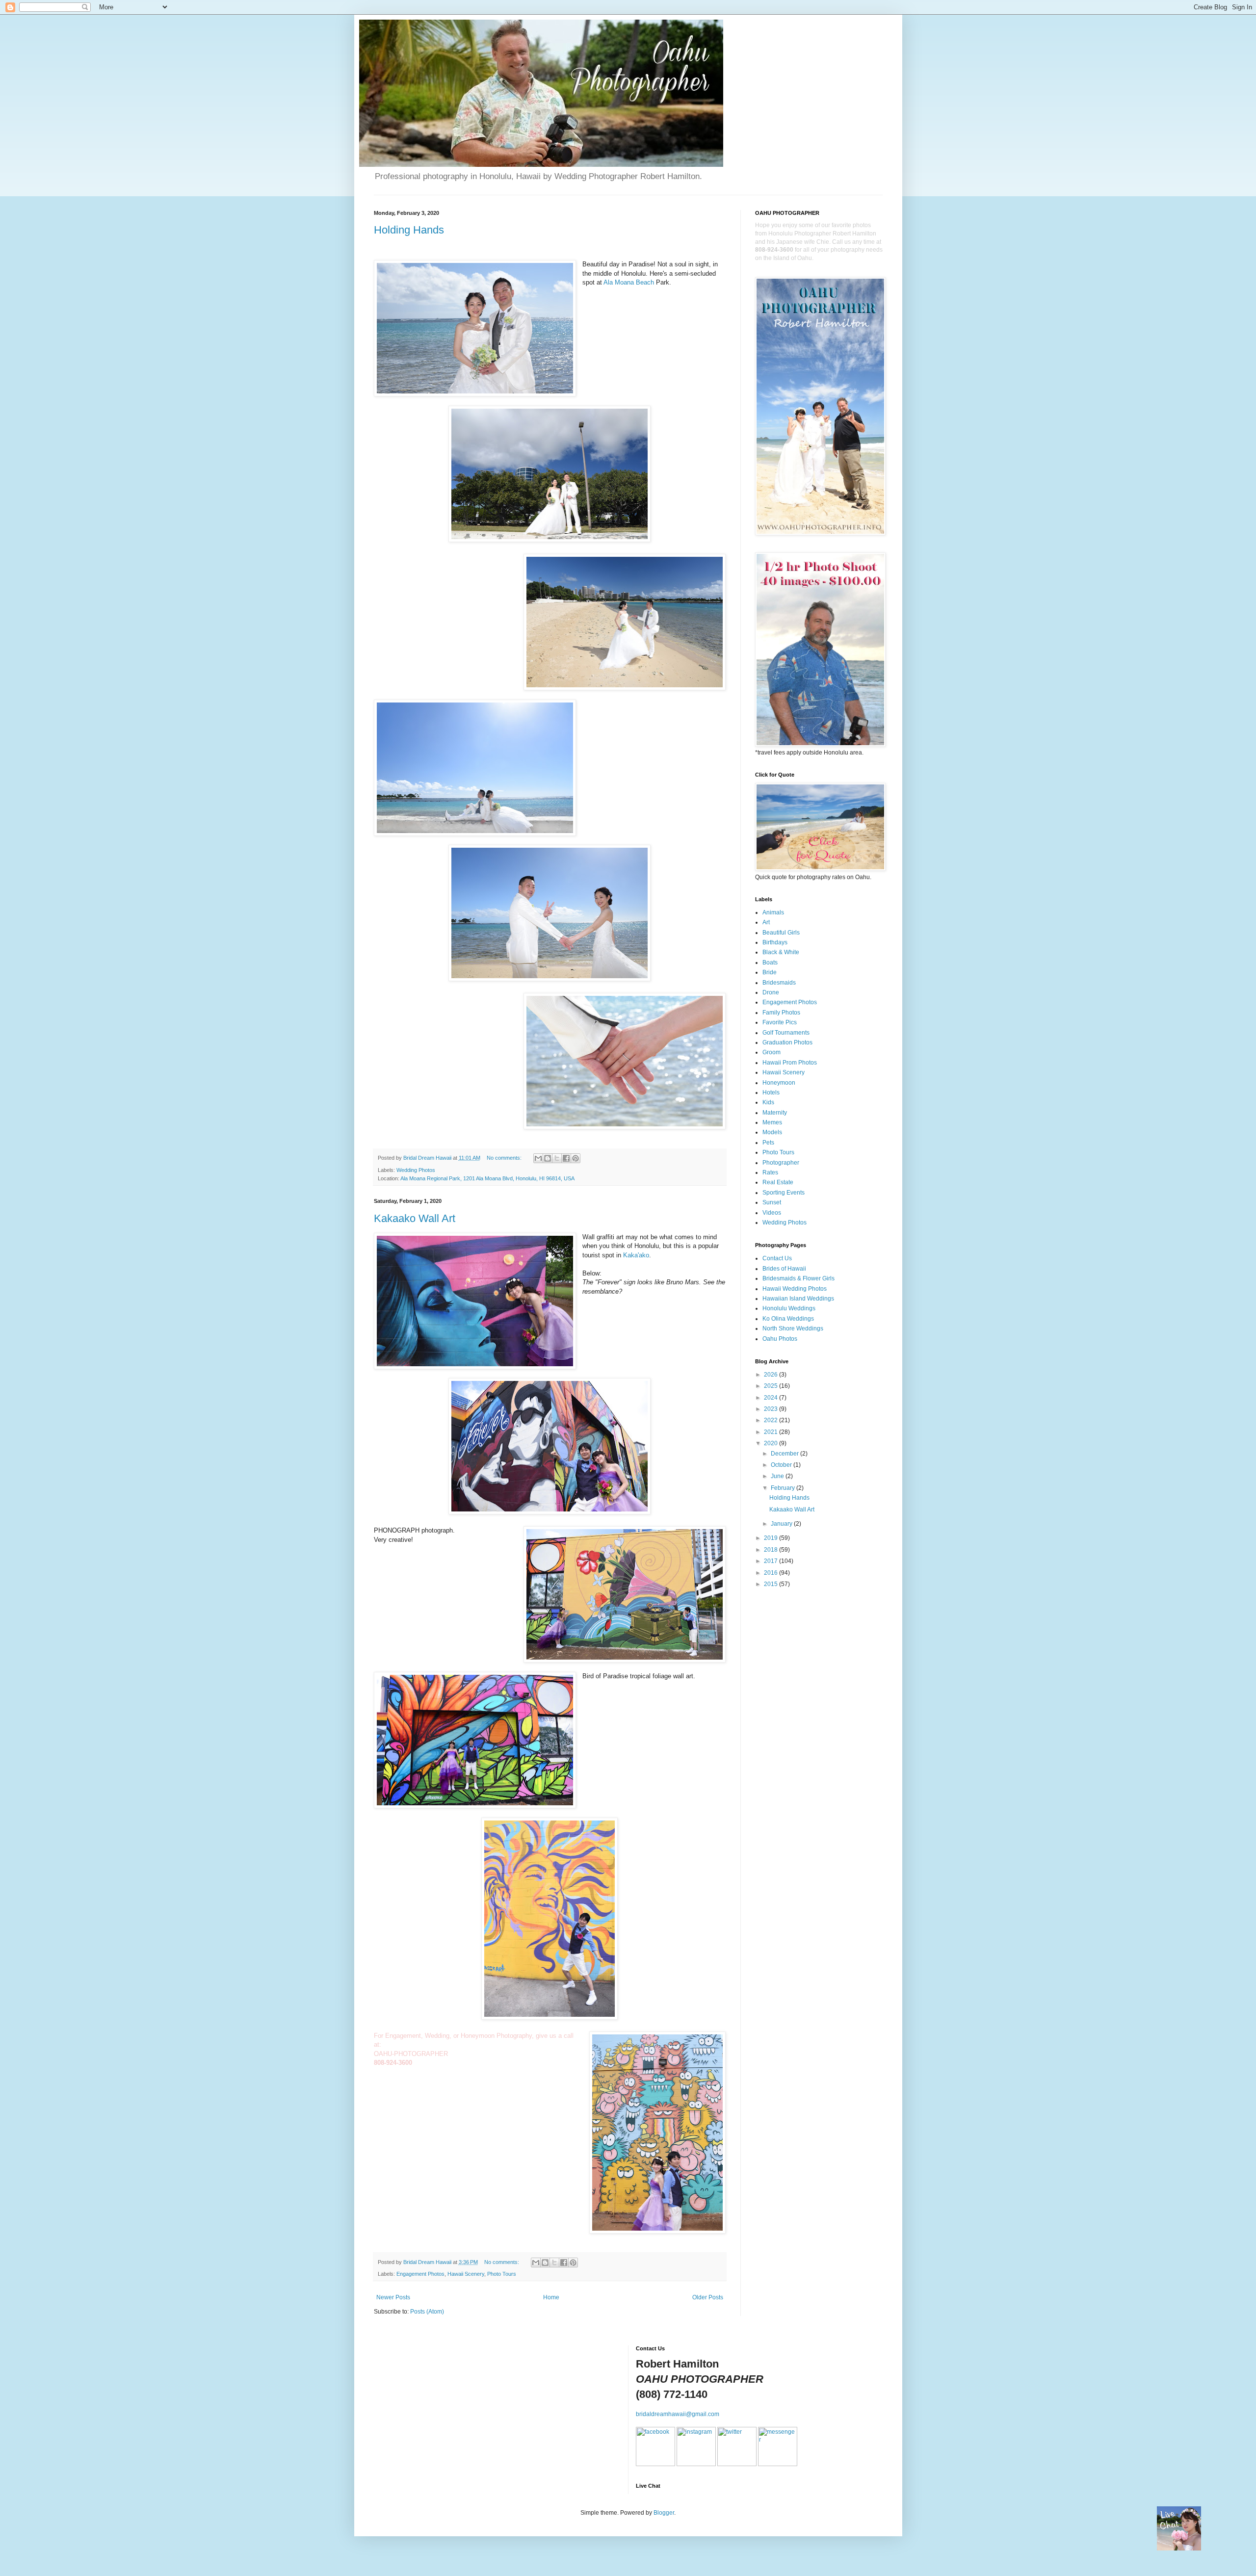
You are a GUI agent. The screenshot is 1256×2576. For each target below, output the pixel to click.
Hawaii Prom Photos (790, 1063)
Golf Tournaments (786, 1033)
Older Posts (708, 2297)
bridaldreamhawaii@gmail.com (678, 2414)
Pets (768, 1143)
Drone (771, 992)
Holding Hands (409, 230)
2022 (772, 1420)
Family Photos (781, 1013)
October (782, 1465)
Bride (770, 972)
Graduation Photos (787, 1042)
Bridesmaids (779, 983)
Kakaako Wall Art (415, 1218)
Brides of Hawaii (784, 1269)
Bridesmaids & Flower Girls (798, 1278)
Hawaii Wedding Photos (795, 1289)
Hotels (771, 1093)
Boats (770, 963)
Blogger (664, 2513)
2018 (772, 1550)
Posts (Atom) (427, 2312)
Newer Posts (393, 2297)
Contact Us (777, 1258)
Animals (773, 912)
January (782, 1524)
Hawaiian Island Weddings (798, 1299)
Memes (772, 1122)
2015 (772, 1584)
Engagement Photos (420, 2274)
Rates (770, 1172)
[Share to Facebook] (566, 1158)
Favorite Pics (780, 1022)
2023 (772, 1409)
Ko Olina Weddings (788, 1319)
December (785, 1454)
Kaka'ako (636, 1255)
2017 (772, 1561)
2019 (772, 1538)
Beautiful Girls (781, 933)
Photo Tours (502, 2274)
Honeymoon (779, 1083)
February (784, 1488)
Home (551, 2297)
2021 (772, 1432)
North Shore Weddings (793, 1328)
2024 (772, 1398)
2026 (772, 1375)
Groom (772, 1052)
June (778, 1476)
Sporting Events (784, 1193)
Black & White (781, 952)
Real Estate (778, 1182)
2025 (772, 1386)
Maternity (775, 1113)
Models (772, 1132)
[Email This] (538, 1158)
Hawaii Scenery (466, 2274)
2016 (772, 1573)
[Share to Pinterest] (576, 1158)
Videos (772, 1213)
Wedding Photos (416, 1170)
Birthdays (775, 942)
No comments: (505, 1158)
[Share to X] (557, 1158)
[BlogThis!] (548, 1158)
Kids (768, 1102)
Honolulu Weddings (789, 1308)
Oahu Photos (780, 1339)
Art (766, 922)
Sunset (772, 1202)
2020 (772, 1443)
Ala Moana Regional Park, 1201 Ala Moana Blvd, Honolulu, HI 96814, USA (487, 1178)
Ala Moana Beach (629, 282)
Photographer (781, 1163)
